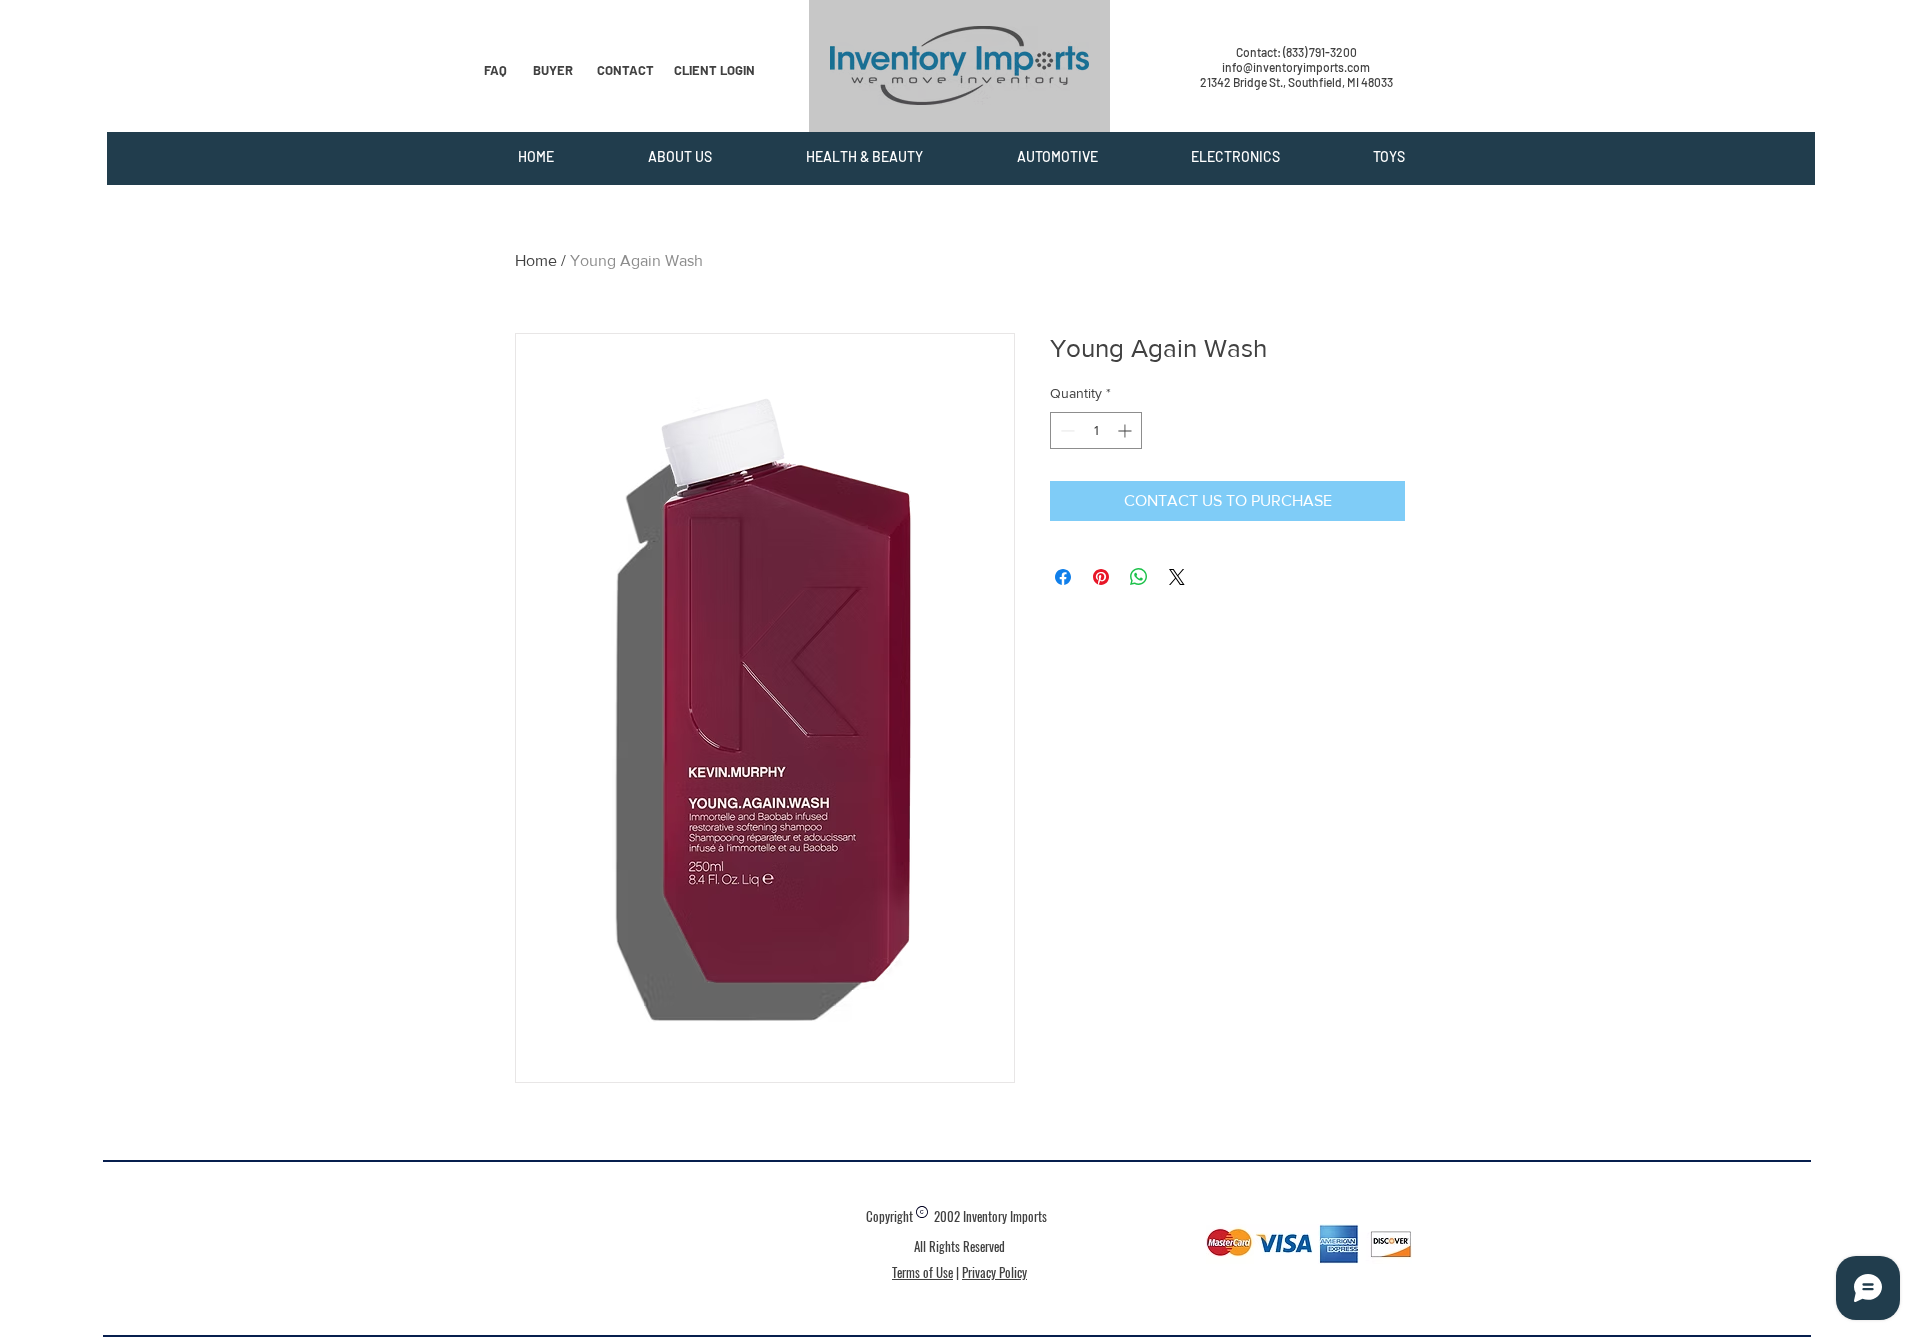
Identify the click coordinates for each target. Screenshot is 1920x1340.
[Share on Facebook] (1063, 577)
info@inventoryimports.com (1296, 67)
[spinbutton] (1096, 430)
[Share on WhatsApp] (1139, 577)
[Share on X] (1177, 577)
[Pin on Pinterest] (1101, 577)
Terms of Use (922, 1272)
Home (536, 260)
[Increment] (1126, 430)
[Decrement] (1065, 430)
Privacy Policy (994, 1272)
